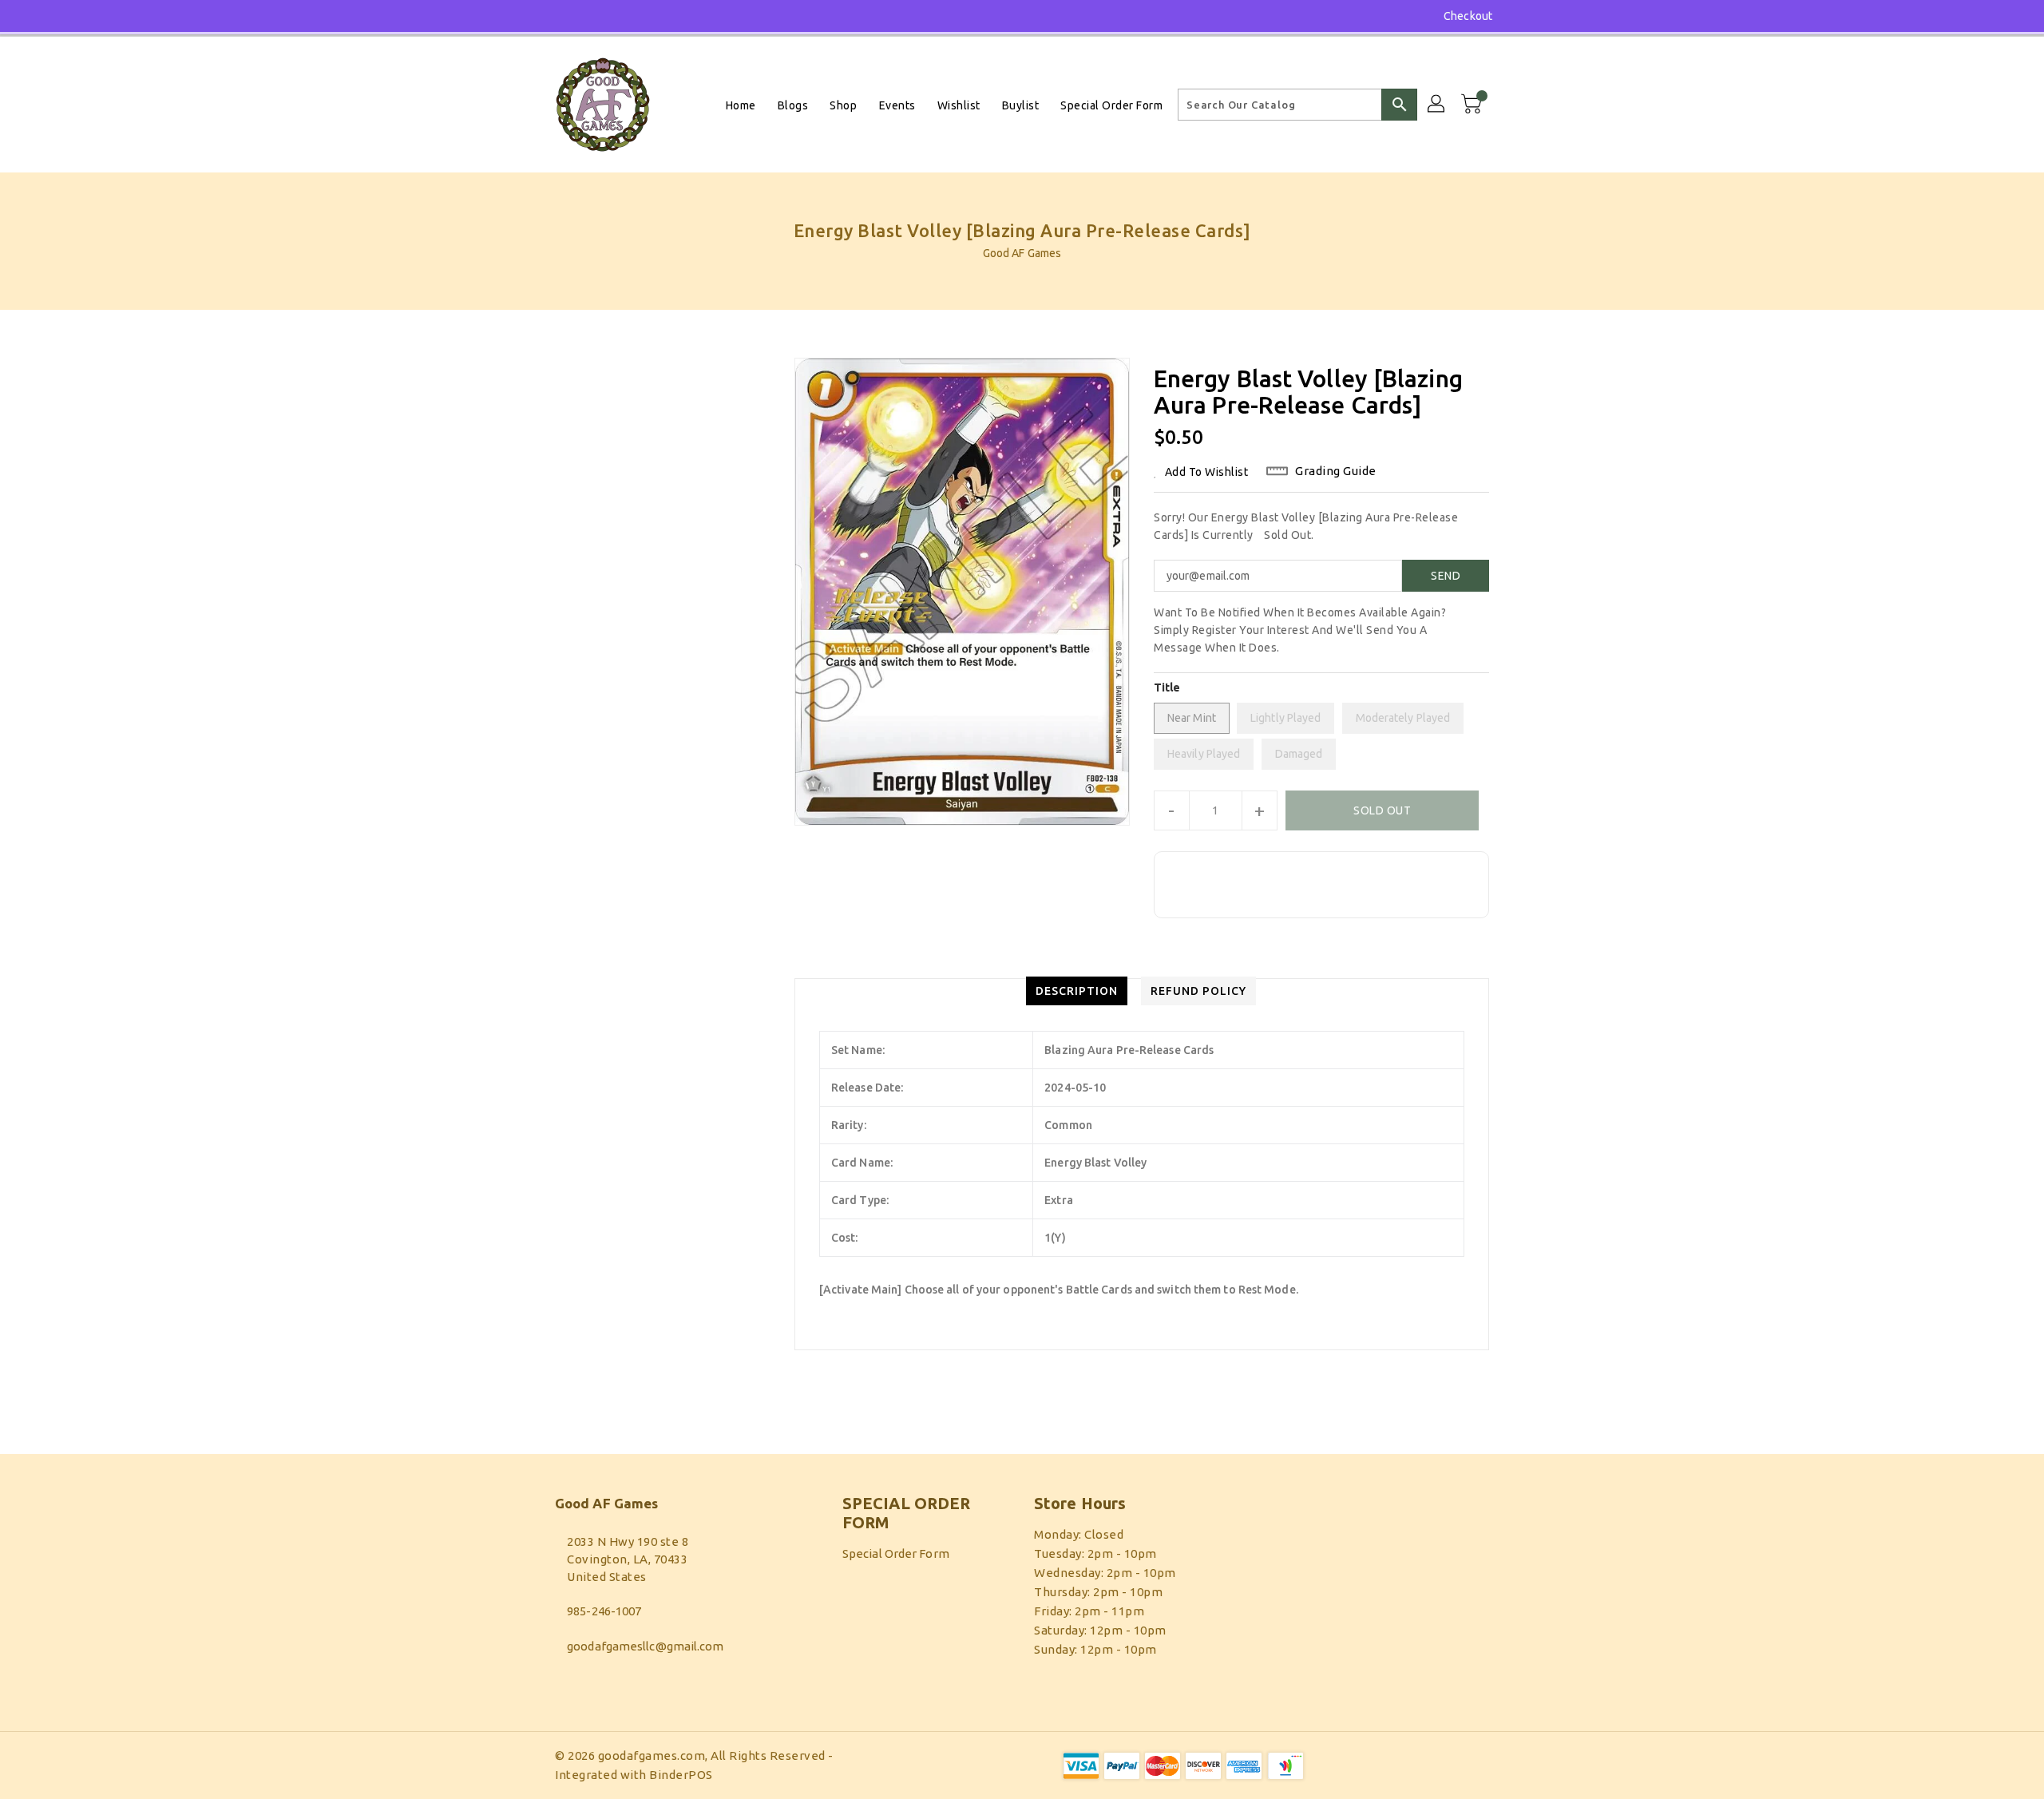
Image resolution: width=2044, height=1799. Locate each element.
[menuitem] (741, 105)
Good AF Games (1022, 253)
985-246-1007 (604, 1611)
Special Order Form (896, 1553)
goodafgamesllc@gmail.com (645, 1646)
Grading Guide (1336, 471)
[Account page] (1437, 105)
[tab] (1077, 991)
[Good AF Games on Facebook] (533, 16)
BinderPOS (681, 1775)
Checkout (1468, 16)
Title (1167, 688)
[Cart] (1473, 105)
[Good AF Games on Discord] (562, 16)
